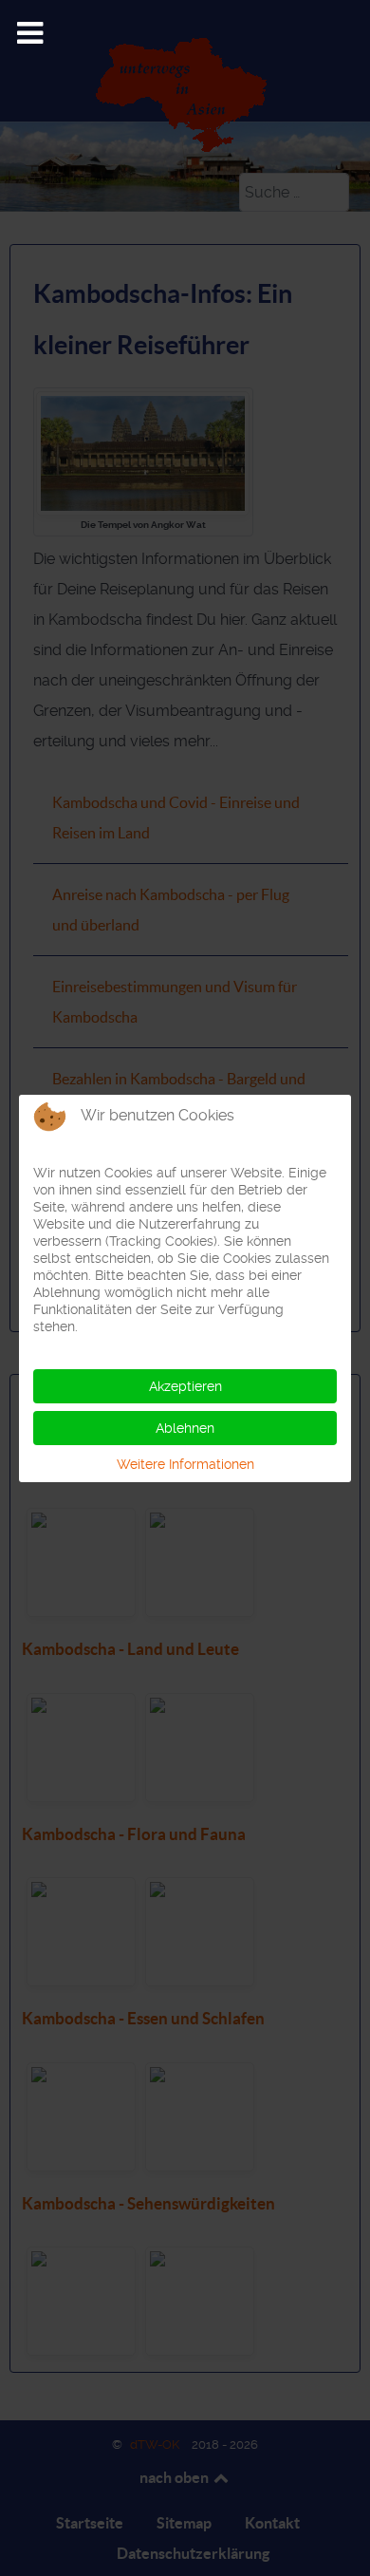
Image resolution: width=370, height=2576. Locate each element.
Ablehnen (185, 1428)
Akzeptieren (185, 1386)
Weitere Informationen (185, 1464)
